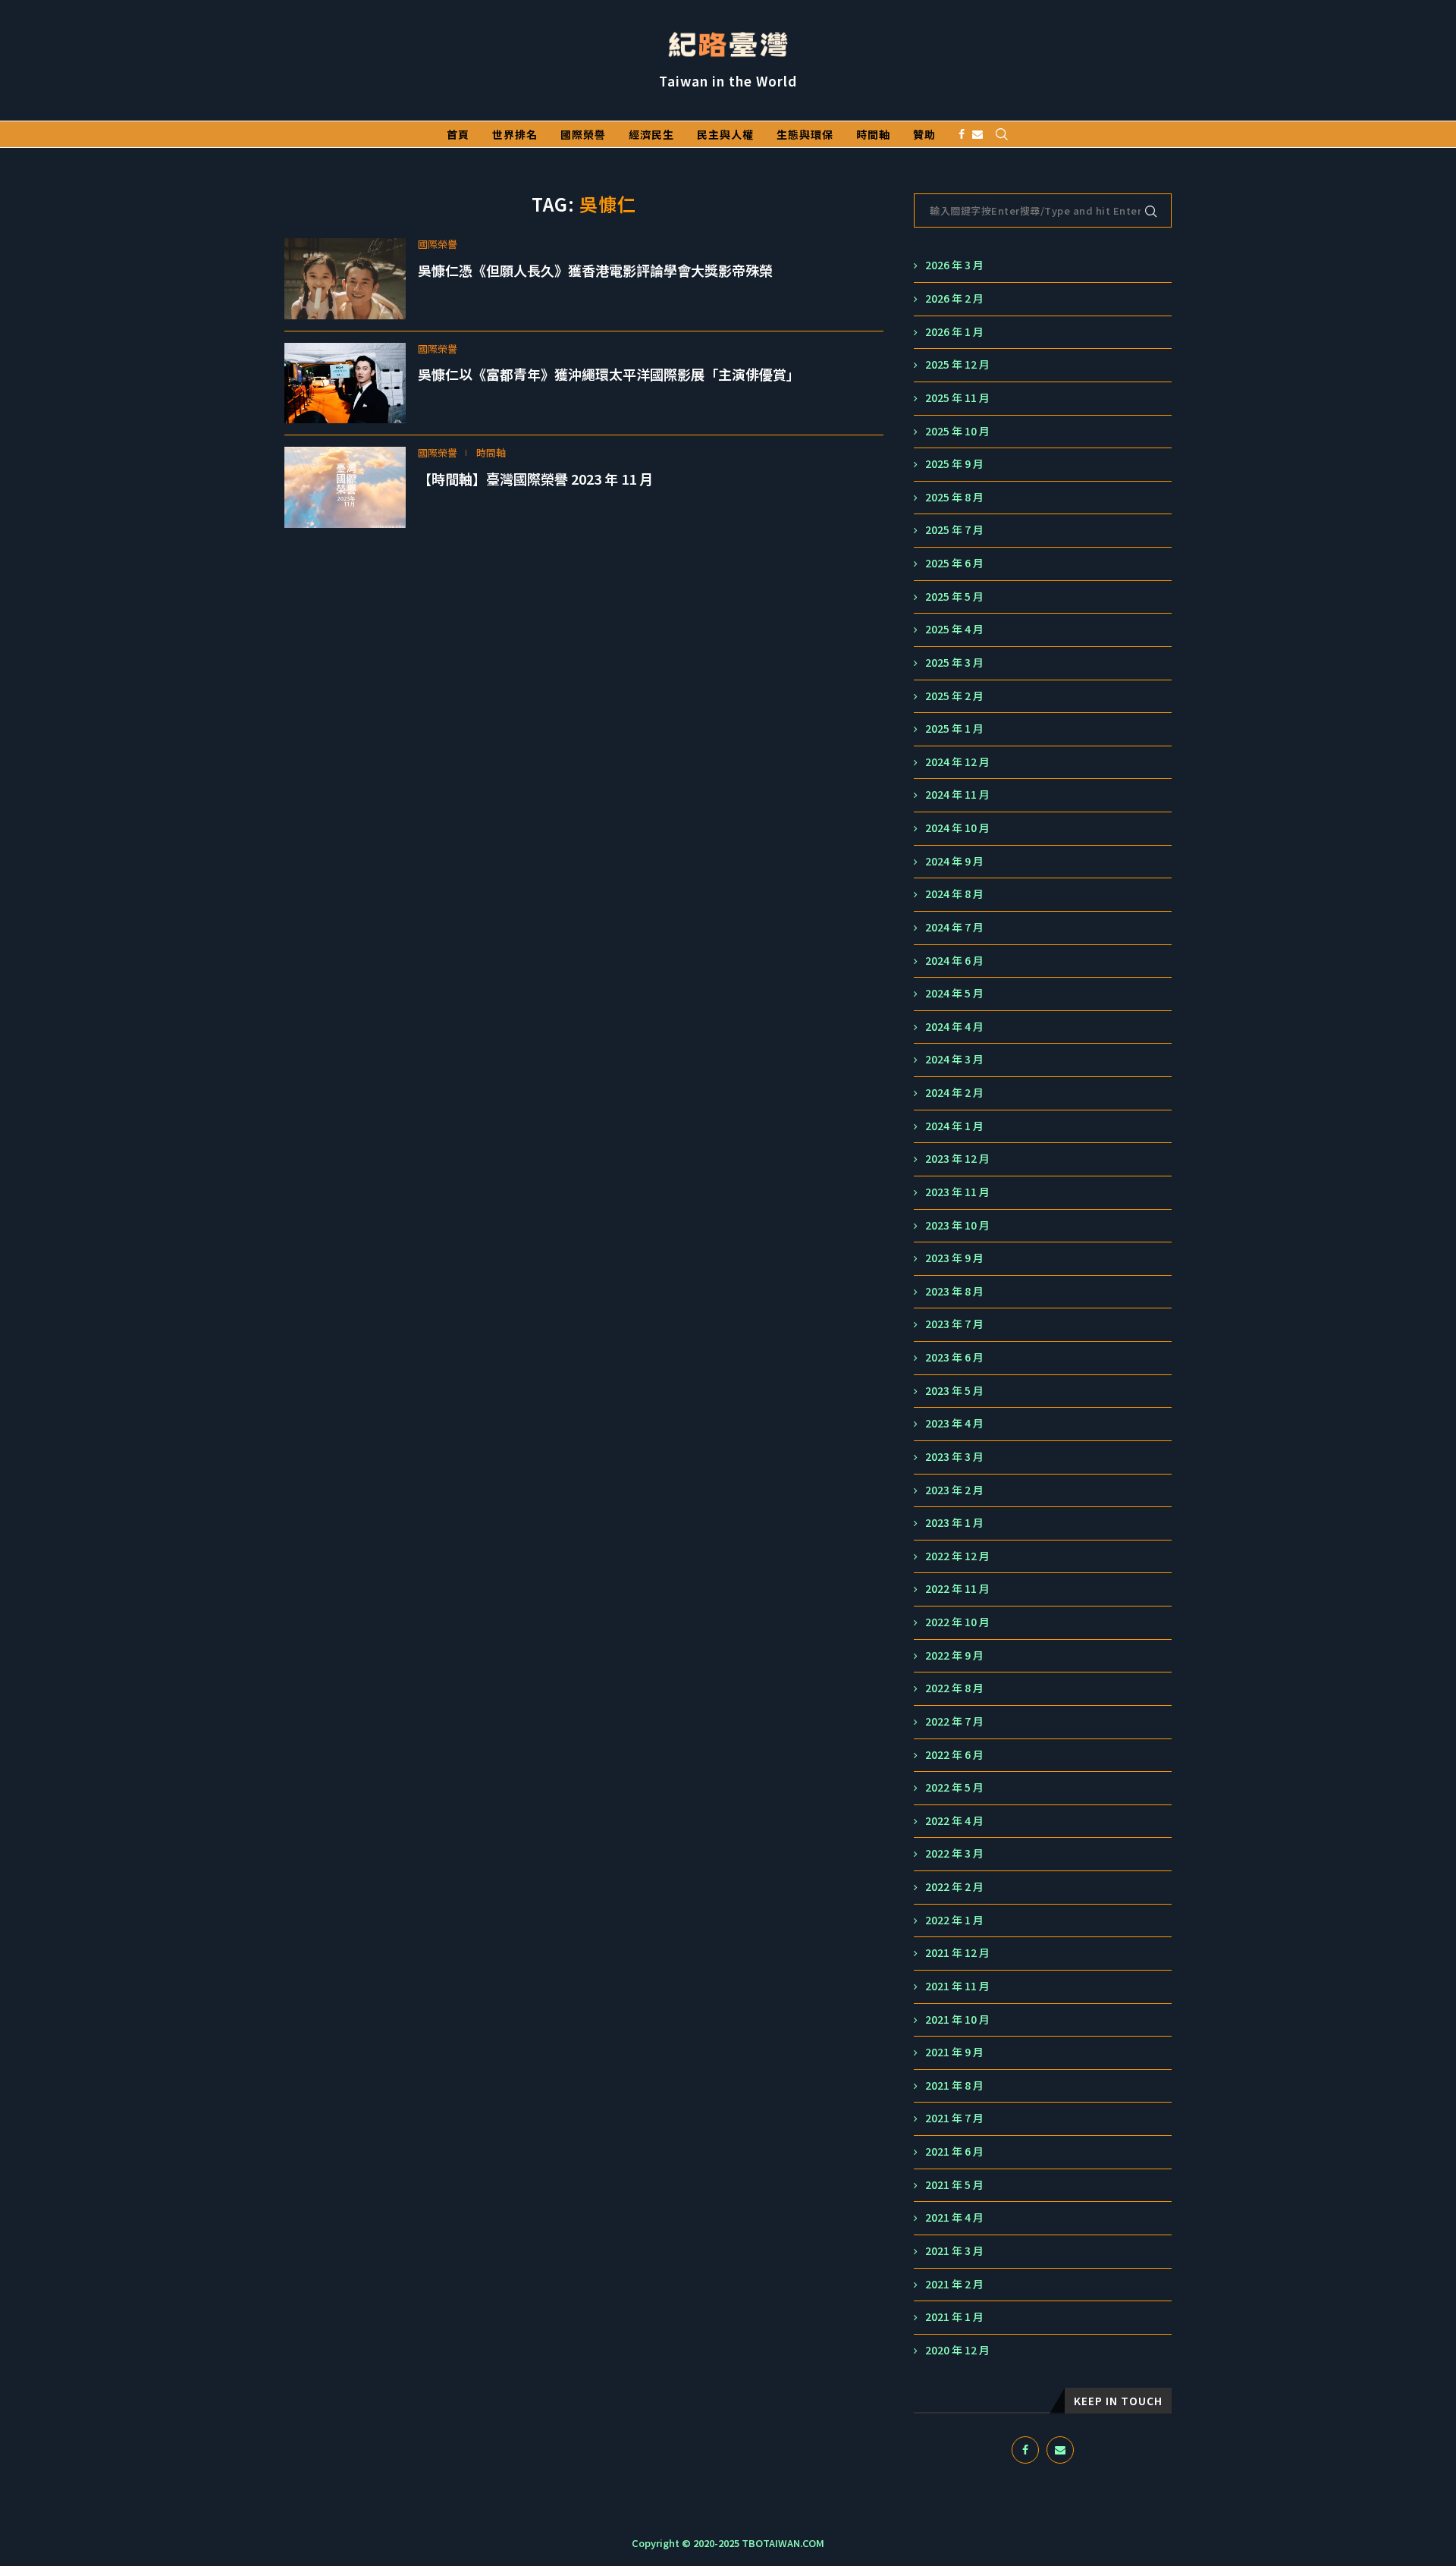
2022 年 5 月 (954, 1787)
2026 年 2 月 (954, 298)
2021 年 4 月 (954, 2217)
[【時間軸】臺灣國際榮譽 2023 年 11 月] (345, 487)
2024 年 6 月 (954, 961)
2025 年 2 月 (954, 696)
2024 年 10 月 (957, 828)
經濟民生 (651, 134)
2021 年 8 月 (954, 2085)
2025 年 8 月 (954, 497)
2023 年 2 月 (954, 1490)
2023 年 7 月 (954, 1324)
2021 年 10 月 (957, 2020)
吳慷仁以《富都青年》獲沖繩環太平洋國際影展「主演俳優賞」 (609, 374)
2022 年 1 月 (954, 1920)
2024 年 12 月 (957, 762)
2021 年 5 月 (954, 2185)
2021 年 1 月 (954, 2317)
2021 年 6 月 (954, 2151)
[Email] (977, 134)
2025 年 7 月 (954, 530)
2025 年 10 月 (957, 431)
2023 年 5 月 (954, 1391)
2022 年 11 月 (957, 1589)
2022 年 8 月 (954, 1688)
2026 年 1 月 (954, 332)
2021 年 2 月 (954, 2284)
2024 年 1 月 (954, 1126)
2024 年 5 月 (954, 993)
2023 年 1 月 (954, 1523)
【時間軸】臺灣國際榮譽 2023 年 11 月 (535, 479)
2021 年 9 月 (954, 2052)
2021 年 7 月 (954, 2118)
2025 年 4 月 (954, 629)
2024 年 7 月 (954, 927)
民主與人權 (725, 134)
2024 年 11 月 (957, 795)
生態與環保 (805, 134)
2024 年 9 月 (954, 861)
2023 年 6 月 (954, 1357)
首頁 (458, 134)
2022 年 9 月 (954, 1655)
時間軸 (873, 134)
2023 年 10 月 (957, 1225)
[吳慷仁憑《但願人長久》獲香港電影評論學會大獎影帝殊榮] (345, 279)
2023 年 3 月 (954, 1457)
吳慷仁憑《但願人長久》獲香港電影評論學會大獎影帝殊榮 (595, 270)
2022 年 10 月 (957, 1622)
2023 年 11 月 (957, 1192)
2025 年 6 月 (954, 563)
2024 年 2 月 (954, 1093)
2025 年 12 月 (957, 364)
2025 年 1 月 (954, 729)
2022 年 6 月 (954, 1755)
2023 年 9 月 (954, 1258)
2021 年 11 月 (957, 1986)
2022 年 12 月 (957, 1556)
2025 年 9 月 (954, 464)
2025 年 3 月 (954, 663)
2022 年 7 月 (954, 1721)
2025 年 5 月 (954, 597)
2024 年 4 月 (954, 1027)
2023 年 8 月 (954, 1291)
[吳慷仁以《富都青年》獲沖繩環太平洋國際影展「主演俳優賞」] (345, 383)
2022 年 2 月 (954, 1887)
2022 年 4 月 (954, 1821)
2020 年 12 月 (957, 2350)
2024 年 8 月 (954, 894)
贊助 (924, 134)
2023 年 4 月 (954, 1423)
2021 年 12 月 (957, 1953)
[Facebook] (962, 134)
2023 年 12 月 (957, 1159)
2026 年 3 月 (954, 265)
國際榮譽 (583, 134)
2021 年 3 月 (954, 2251)
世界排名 (515, 134)
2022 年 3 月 (954, 1853)
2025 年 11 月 (957, 398)
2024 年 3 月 (954, 1059)
